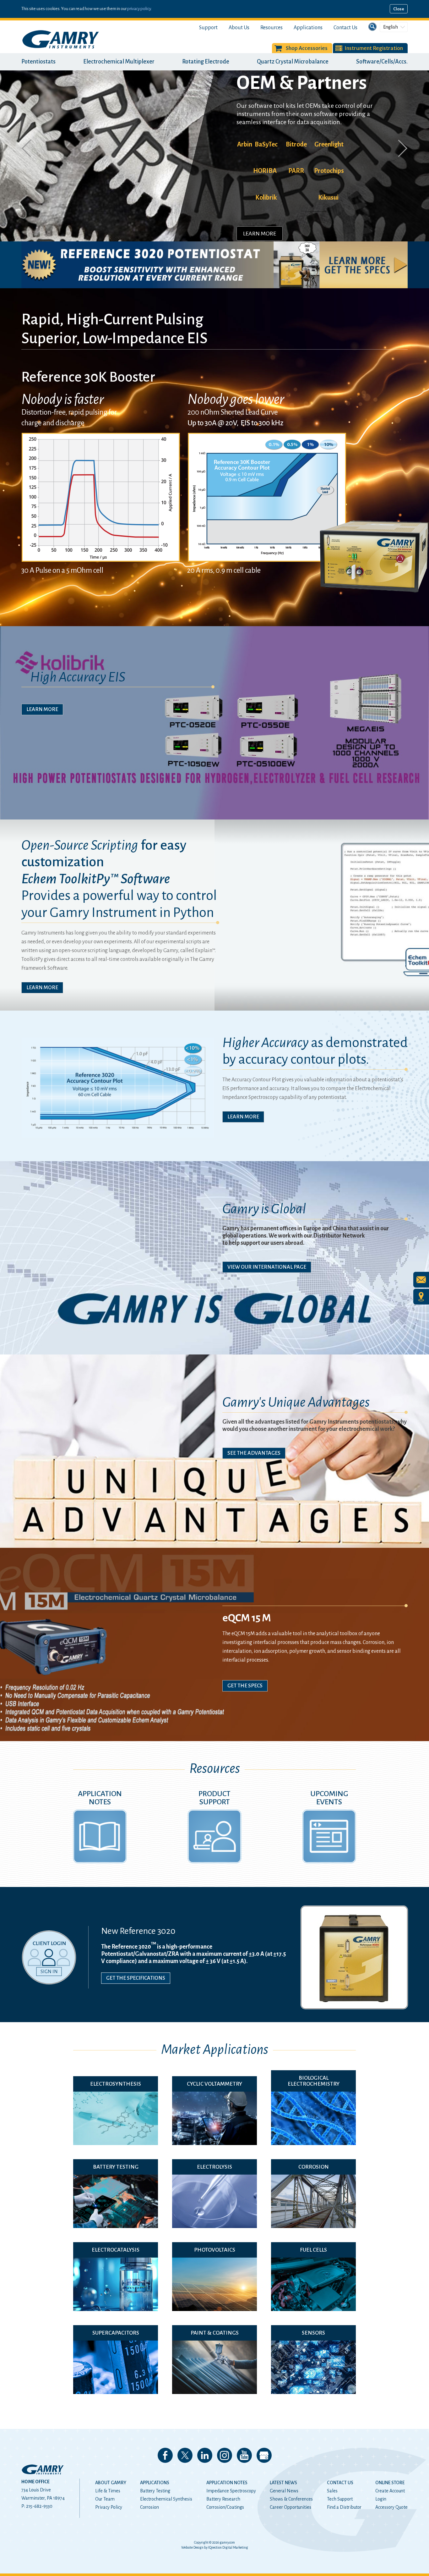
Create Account (390, 2491)
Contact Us (345, 28)
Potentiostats (38, 62)
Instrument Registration (374, 48)
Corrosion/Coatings (225, 2507)
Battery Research (223, 2499)
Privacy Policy (109, 2507)
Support (208, 28)
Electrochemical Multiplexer (119, 62)
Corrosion (149, 2507)
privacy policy (139, 9)
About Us (239, 28)
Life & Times (108, 2491)
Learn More (260, 204)
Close (399, 9)
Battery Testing (155, 2491)
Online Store (390, 2483)
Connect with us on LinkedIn (205, 2455)
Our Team (105, 2499)
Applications (308, 28)
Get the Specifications (136, 1978)
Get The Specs (245, 1686)
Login (381, 2499)
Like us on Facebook (165, 2455)
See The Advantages (254, 1453)
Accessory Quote (391, 2507)
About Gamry (111, 2483)
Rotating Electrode (206, 62)
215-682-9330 (39, 2506)
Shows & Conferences (291, 2499)
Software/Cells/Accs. (382, 62)
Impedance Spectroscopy (231, 2491)
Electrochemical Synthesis (166, 2499)
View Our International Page (267, 1267)
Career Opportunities (291, 2507)
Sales (332, 2491)
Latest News (283, 2483)
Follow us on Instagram (225, 2455)
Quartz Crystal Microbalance (293, 62)
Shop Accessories (307, 48)
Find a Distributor (344, 2507)
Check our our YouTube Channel (244, 2455)
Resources (272, 28)
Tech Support (340, 2499)
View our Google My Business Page (264, 2455)
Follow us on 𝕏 (185, 2455)
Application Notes (227, 2483)
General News (284, 2491)
